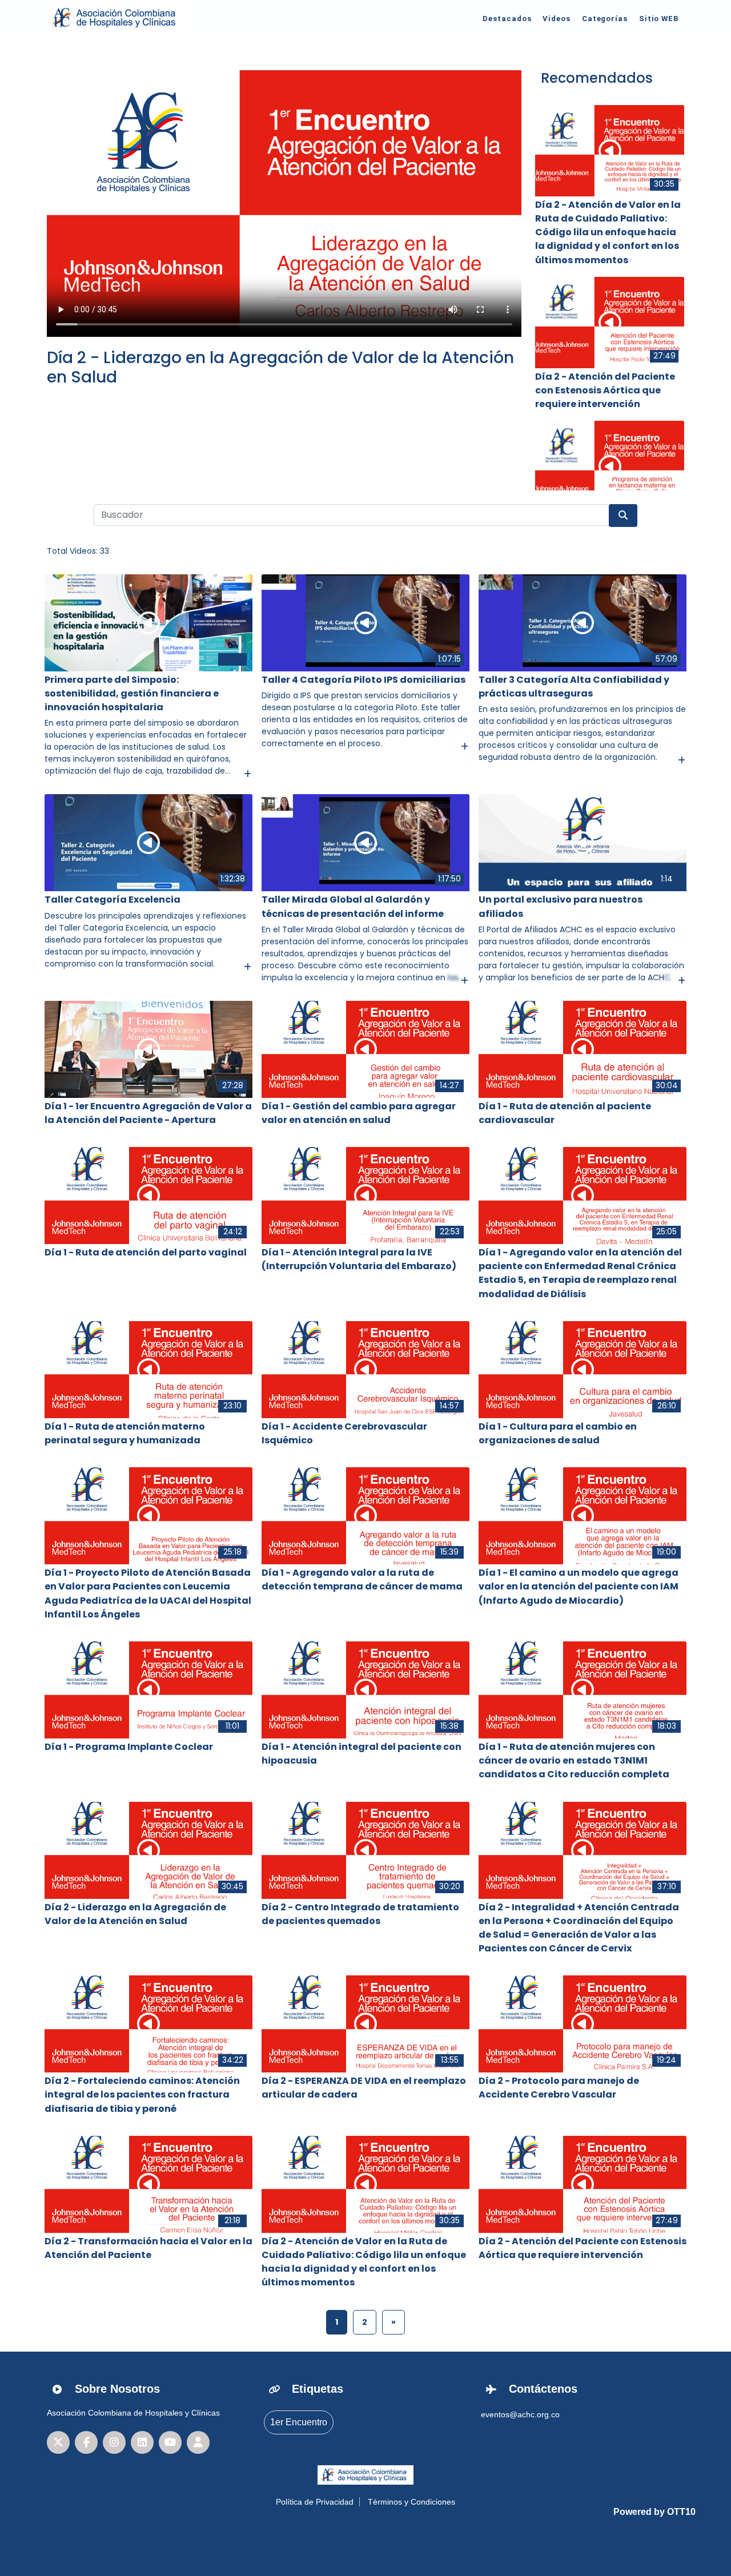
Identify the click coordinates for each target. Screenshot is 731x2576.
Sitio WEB (659, 19)
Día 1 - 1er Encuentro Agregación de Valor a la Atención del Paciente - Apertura (148, 1113)
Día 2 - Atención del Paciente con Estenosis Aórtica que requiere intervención (605, 390)
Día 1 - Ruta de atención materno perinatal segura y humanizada (125, 1433)
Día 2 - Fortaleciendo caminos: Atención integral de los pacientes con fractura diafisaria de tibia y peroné (142, 2094)
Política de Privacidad (315, 2502)
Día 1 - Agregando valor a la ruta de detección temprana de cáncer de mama (362, 1579)
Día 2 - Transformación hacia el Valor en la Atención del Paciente (148, 2248)
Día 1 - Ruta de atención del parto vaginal (146, 1252)
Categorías (605, 19)
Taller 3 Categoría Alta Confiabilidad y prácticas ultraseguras (574, 687)
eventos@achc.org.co (520, 2414)
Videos (556, 19)
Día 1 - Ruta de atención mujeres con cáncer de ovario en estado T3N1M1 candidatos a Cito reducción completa (574, 1760)
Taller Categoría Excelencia (113, 899)
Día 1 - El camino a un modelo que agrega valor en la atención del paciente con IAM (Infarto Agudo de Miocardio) (579, 1586)
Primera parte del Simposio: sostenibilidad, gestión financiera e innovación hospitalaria (132, 693)
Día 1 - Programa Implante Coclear (129, 1747)
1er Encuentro (299, 2422)
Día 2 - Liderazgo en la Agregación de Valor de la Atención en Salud (280, 367)
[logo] (116, 18)
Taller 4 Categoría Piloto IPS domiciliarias (364, 680)
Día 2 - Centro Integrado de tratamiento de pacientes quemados (360, 1914)
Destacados (507, 19)
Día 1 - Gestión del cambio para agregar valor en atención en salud (359, 1113)
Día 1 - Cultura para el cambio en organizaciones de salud (558, 1433)
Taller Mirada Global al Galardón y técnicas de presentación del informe (353, 906)
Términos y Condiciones (411, 2502)
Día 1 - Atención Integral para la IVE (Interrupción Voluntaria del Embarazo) (359, 1259)
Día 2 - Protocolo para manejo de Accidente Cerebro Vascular (559, 2088)
